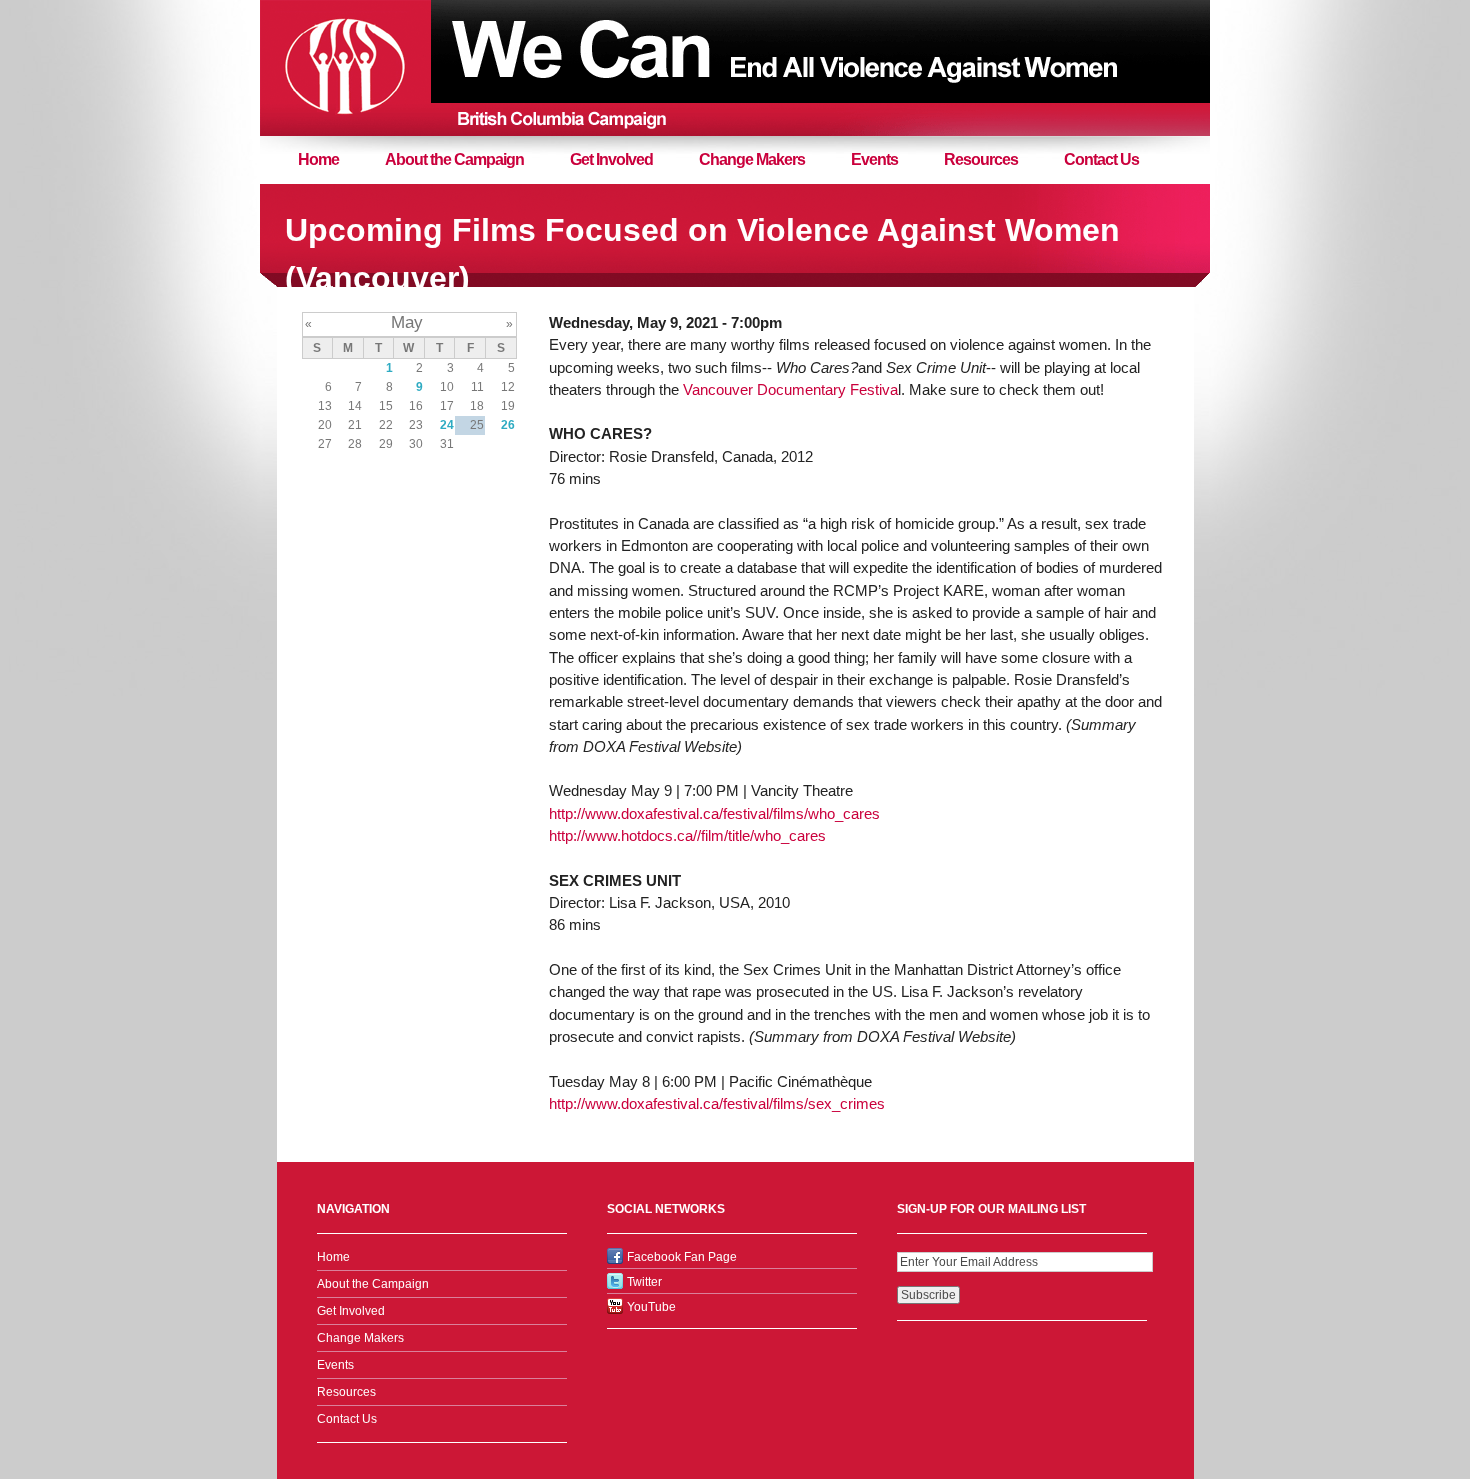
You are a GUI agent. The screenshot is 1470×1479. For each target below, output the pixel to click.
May (407, 322)
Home (318, 159)
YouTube (651, 1307)
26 (508, 425)
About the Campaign (454, 159)
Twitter (644, 1282)
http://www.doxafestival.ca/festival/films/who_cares (714, 814)
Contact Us (1101, 159)
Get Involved (611, 159)
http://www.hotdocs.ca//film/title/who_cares (687, 836)
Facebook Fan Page (682, 1257)
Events (874, 159)
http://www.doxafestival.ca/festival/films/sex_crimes (717, 1104)
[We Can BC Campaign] (345, 67)
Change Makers (752, 159)
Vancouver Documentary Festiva (790, 390)
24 (447, 425)
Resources (981, 159)
